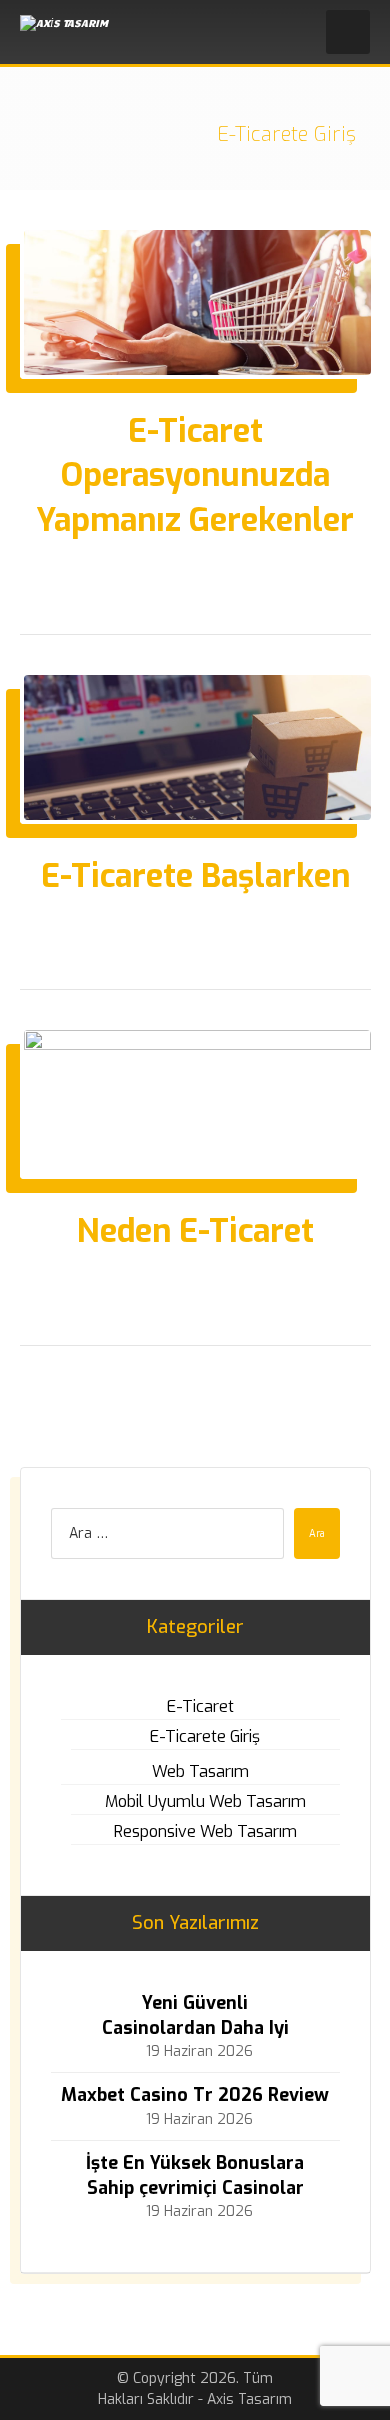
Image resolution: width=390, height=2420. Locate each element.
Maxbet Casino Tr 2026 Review (195, 2095)
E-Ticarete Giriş (205, 1736)
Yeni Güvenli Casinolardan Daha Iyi (195, 2015)
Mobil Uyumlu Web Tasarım (205, 1801)
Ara (317, 1533)
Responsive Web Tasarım (205, 1831)
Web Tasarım (200, 1771)
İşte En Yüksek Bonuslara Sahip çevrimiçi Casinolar (195, 2175)
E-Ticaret (200, 1706)
